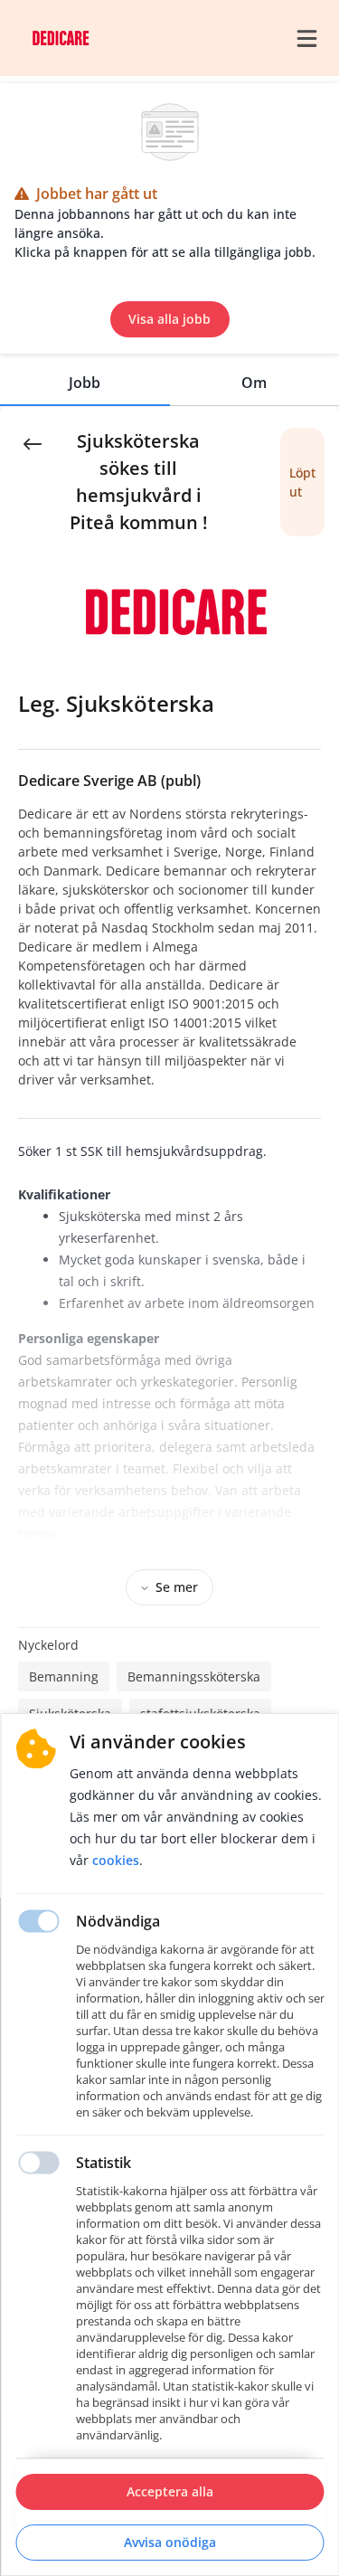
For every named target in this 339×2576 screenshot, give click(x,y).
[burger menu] (306, 38)
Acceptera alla (170, 2491)
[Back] (33, 442)
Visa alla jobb (169, 319)
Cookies (116, 1860)
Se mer (177, 1587)
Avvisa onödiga (170, 2542)
